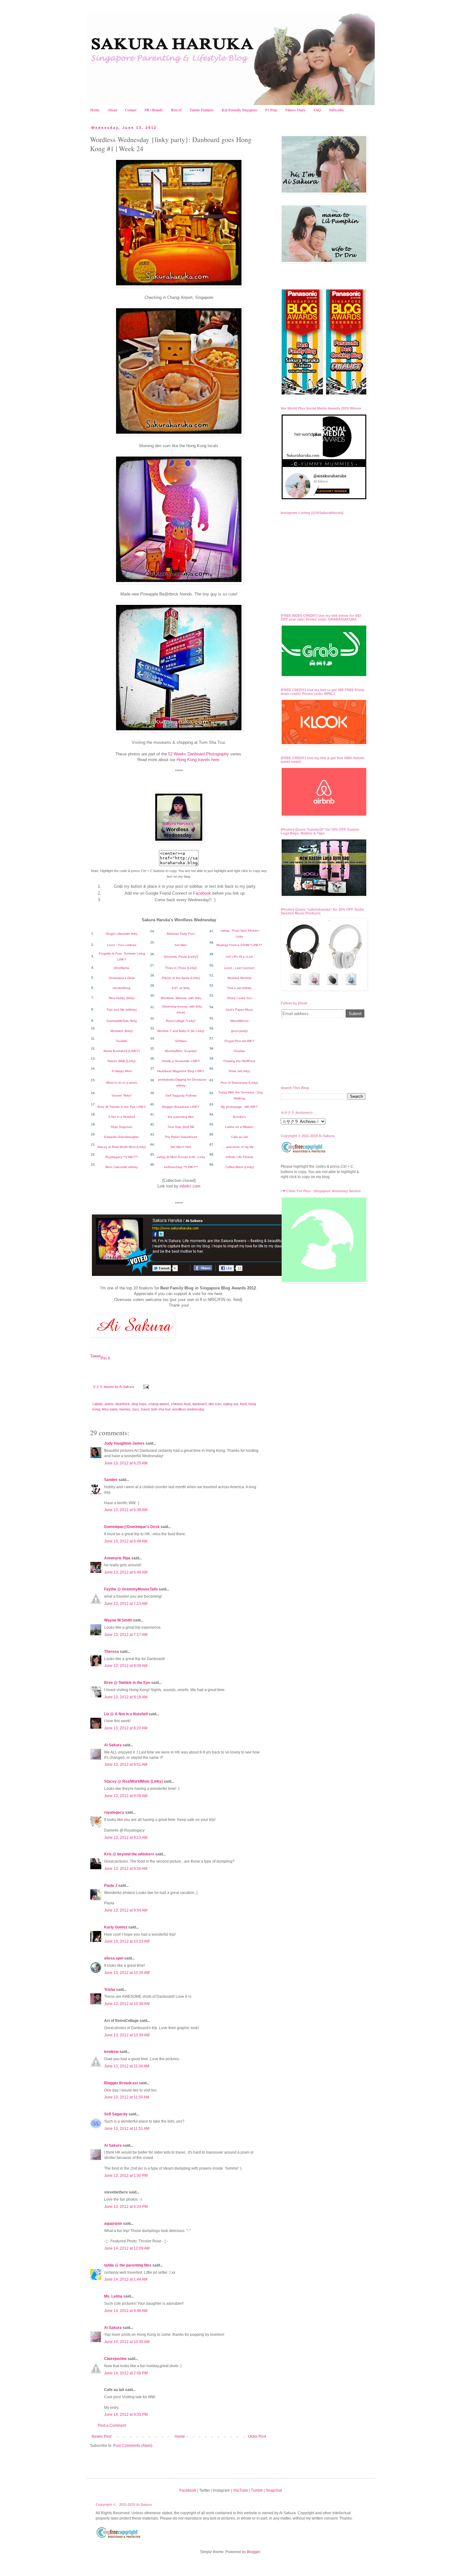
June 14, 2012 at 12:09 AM (127, 2248)
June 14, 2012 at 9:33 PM (126, 2415)
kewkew (111, 2052)
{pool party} (239, 1031)
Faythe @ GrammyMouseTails (131, 1589)
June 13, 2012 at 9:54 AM (126, 1910)
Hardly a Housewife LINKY (181, 1061)
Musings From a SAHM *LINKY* (239, 945)
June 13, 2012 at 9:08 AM (126, 1796)
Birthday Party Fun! (181, 934)
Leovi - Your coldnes (122, 945)
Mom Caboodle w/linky (122, 1167)
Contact (131, 110)
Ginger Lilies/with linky (122, 934)
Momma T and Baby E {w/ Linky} (181, 1031)
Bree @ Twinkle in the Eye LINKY (122, 1107)
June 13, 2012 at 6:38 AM (126, 1510)
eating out (231, 1404)
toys (136, 1409)
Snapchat (274, 2490)
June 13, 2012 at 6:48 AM (126, 1541)
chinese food (181, 1404)
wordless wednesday (188, 1409)
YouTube (240, 2490)
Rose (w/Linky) (239, 1071)
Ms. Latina (113, 2296)
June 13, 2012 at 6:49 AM (126, 1572)
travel (145, 1409)
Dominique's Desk (122, 978)
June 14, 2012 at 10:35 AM (127, 2342)
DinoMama (122, 968)
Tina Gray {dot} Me (181, 1127)
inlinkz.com (190, 1186)
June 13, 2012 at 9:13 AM (126, 1838)
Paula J (111, 1886)
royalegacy (114, 1812)
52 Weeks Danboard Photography (199, 754)
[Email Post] (146, 1387)
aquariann (113, 2224)
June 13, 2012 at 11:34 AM (127, 2066)
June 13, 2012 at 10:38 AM (127, 2004)
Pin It (106, 1358)
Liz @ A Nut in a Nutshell (126, 1714)
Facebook (202, 893)
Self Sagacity (116, 2114)
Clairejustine (115, 2359)
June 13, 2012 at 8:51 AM (126, 1764)
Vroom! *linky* (122, 1095)
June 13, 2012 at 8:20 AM (126, 1728)
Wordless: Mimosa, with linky (181, 998)
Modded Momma (239, 978)
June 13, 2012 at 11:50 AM (127, 2097)
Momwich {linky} (122, 1031)
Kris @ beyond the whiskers (129, 1854)
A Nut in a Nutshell (122, 1117)
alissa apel (114, 1958)
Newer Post (101, 2436)
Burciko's (239, 1117)
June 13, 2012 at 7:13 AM (126, 1604)
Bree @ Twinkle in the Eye (127, 1683)
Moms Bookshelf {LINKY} (122, 1051)
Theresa (111, 1652)
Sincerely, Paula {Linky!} (181, 957)
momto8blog (122, 988)
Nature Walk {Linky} (122, 1061)
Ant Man (181, 945)
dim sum (215, 1404)
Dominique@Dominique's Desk (132, 1527)
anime (109, 1404)
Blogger (253, 2552)
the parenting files (181, 1117)
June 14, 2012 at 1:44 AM (126, 2279)
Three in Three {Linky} (181, 968)
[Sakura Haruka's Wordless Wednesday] (179, 841)
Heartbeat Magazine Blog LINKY (181, 1071)
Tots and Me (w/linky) (122, 1010)
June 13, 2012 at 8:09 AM (126, 1666)
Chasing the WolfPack (239, 1061)
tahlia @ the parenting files (128, 2265)
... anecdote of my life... (239, 1147)
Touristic (122, 1041)
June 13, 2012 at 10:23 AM (127, 1941)
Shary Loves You (239, 998)
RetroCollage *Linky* (181, 1021)
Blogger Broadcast (121, 2083)
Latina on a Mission (239, 1127)
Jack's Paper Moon (239, 1010)
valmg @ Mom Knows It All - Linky (181, 1157)
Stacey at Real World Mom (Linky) (122, 1147)
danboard (199, 1404)
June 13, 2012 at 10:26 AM (127, 1973)
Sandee (111, 1480)
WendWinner (239, 1021)
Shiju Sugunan (122, 1127)
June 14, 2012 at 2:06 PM (126, 2373)
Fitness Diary (295, 110)
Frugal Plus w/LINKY (239, 1041)
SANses (181, 1041)
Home (95, 110)
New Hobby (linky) (122, 998)
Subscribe (336, 110)
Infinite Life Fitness (239, 1157)
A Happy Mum (122, 1071)
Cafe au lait (239, 1137)
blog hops (139, 1404)
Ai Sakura (127, 1387)
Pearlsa (239, 1051)
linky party (110, 1409)
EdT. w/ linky (181, 988)
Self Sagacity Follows (181, 1095)
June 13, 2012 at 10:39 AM (127, 2035)
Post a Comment (112, 2425)
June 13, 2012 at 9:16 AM (126, 1869)
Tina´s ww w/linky (239, 988)
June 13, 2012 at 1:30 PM (126, 2176)
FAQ (317, 110)
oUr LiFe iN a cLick (239, 957)
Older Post (257, 2436)
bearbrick (123, 1404)
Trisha (110, 1990)
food (243, 1404)
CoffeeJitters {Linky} (239, 1167)
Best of (176, 110)
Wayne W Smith (118, 1620)
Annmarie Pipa (117, 1558)
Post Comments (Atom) (133, 2446)
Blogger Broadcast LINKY (181, 1107)
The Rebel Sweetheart (181, 1137)
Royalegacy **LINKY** (122, 1157)
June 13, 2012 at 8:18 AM (126, 1697)
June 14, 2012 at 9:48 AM (126, 2311)
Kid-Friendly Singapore (239, 110)
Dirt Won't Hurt (181, 1147)
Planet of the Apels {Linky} (181, 978)
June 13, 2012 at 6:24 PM (126, 2207)
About (112, 110)
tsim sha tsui (161, 1409)
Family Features (202, 110)
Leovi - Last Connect (239, 968)
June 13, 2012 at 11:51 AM (127, 2129)
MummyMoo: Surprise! (181, 1051)
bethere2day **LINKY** (181, 1167)
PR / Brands (154, 110)
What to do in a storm (122, 1083)
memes (125, 1409)
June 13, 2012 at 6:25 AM (126, 1463)
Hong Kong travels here (198, 760)
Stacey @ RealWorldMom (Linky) (133, 1781)
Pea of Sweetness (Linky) (239, 1083)
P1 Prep (271, 110)
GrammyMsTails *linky (122, 1021)
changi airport (159, 1404)
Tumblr (257, 2490)
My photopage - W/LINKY (239, 1107)
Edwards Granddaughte (122, 1137)
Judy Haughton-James (124, 1443)
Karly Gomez (116, 1927)
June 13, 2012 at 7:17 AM (126, 1635)
